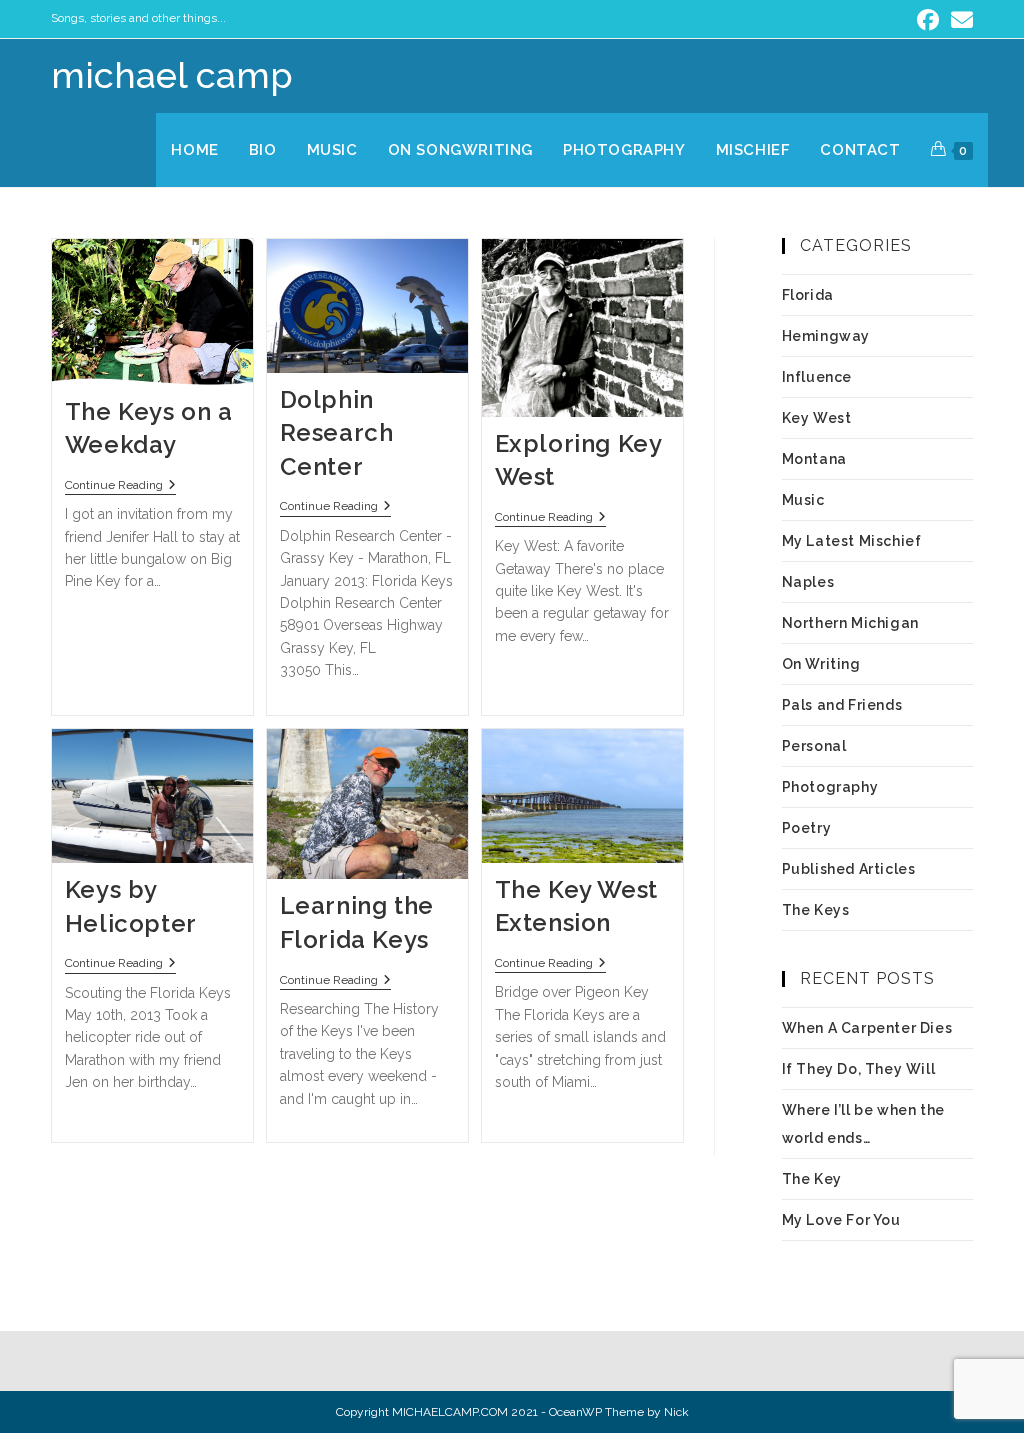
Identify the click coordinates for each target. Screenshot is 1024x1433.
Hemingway (826, 336)
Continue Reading (120, 485)
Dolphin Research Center (337, 433)
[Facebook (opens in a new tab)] (928, 20)
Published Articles (849, 869)
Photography (830, 787)
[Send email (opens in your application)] (959, 20)
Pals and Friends (842, 705)
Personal (814, 746)
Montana (814, 459)
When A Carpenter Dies (867, 1028)
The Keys (816, 910)
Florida (808, 295)
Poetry (807, 828)
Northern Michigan (850, 623)
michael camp (172, 75)
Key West (817, 418)
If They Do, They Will (859, 1069)
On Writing (821, 664)
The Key (812, 1179)
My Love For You (841, 1220)
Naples (808, 582)
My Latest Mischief (852, 541)
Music (803, 500)
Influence (817, 377)
